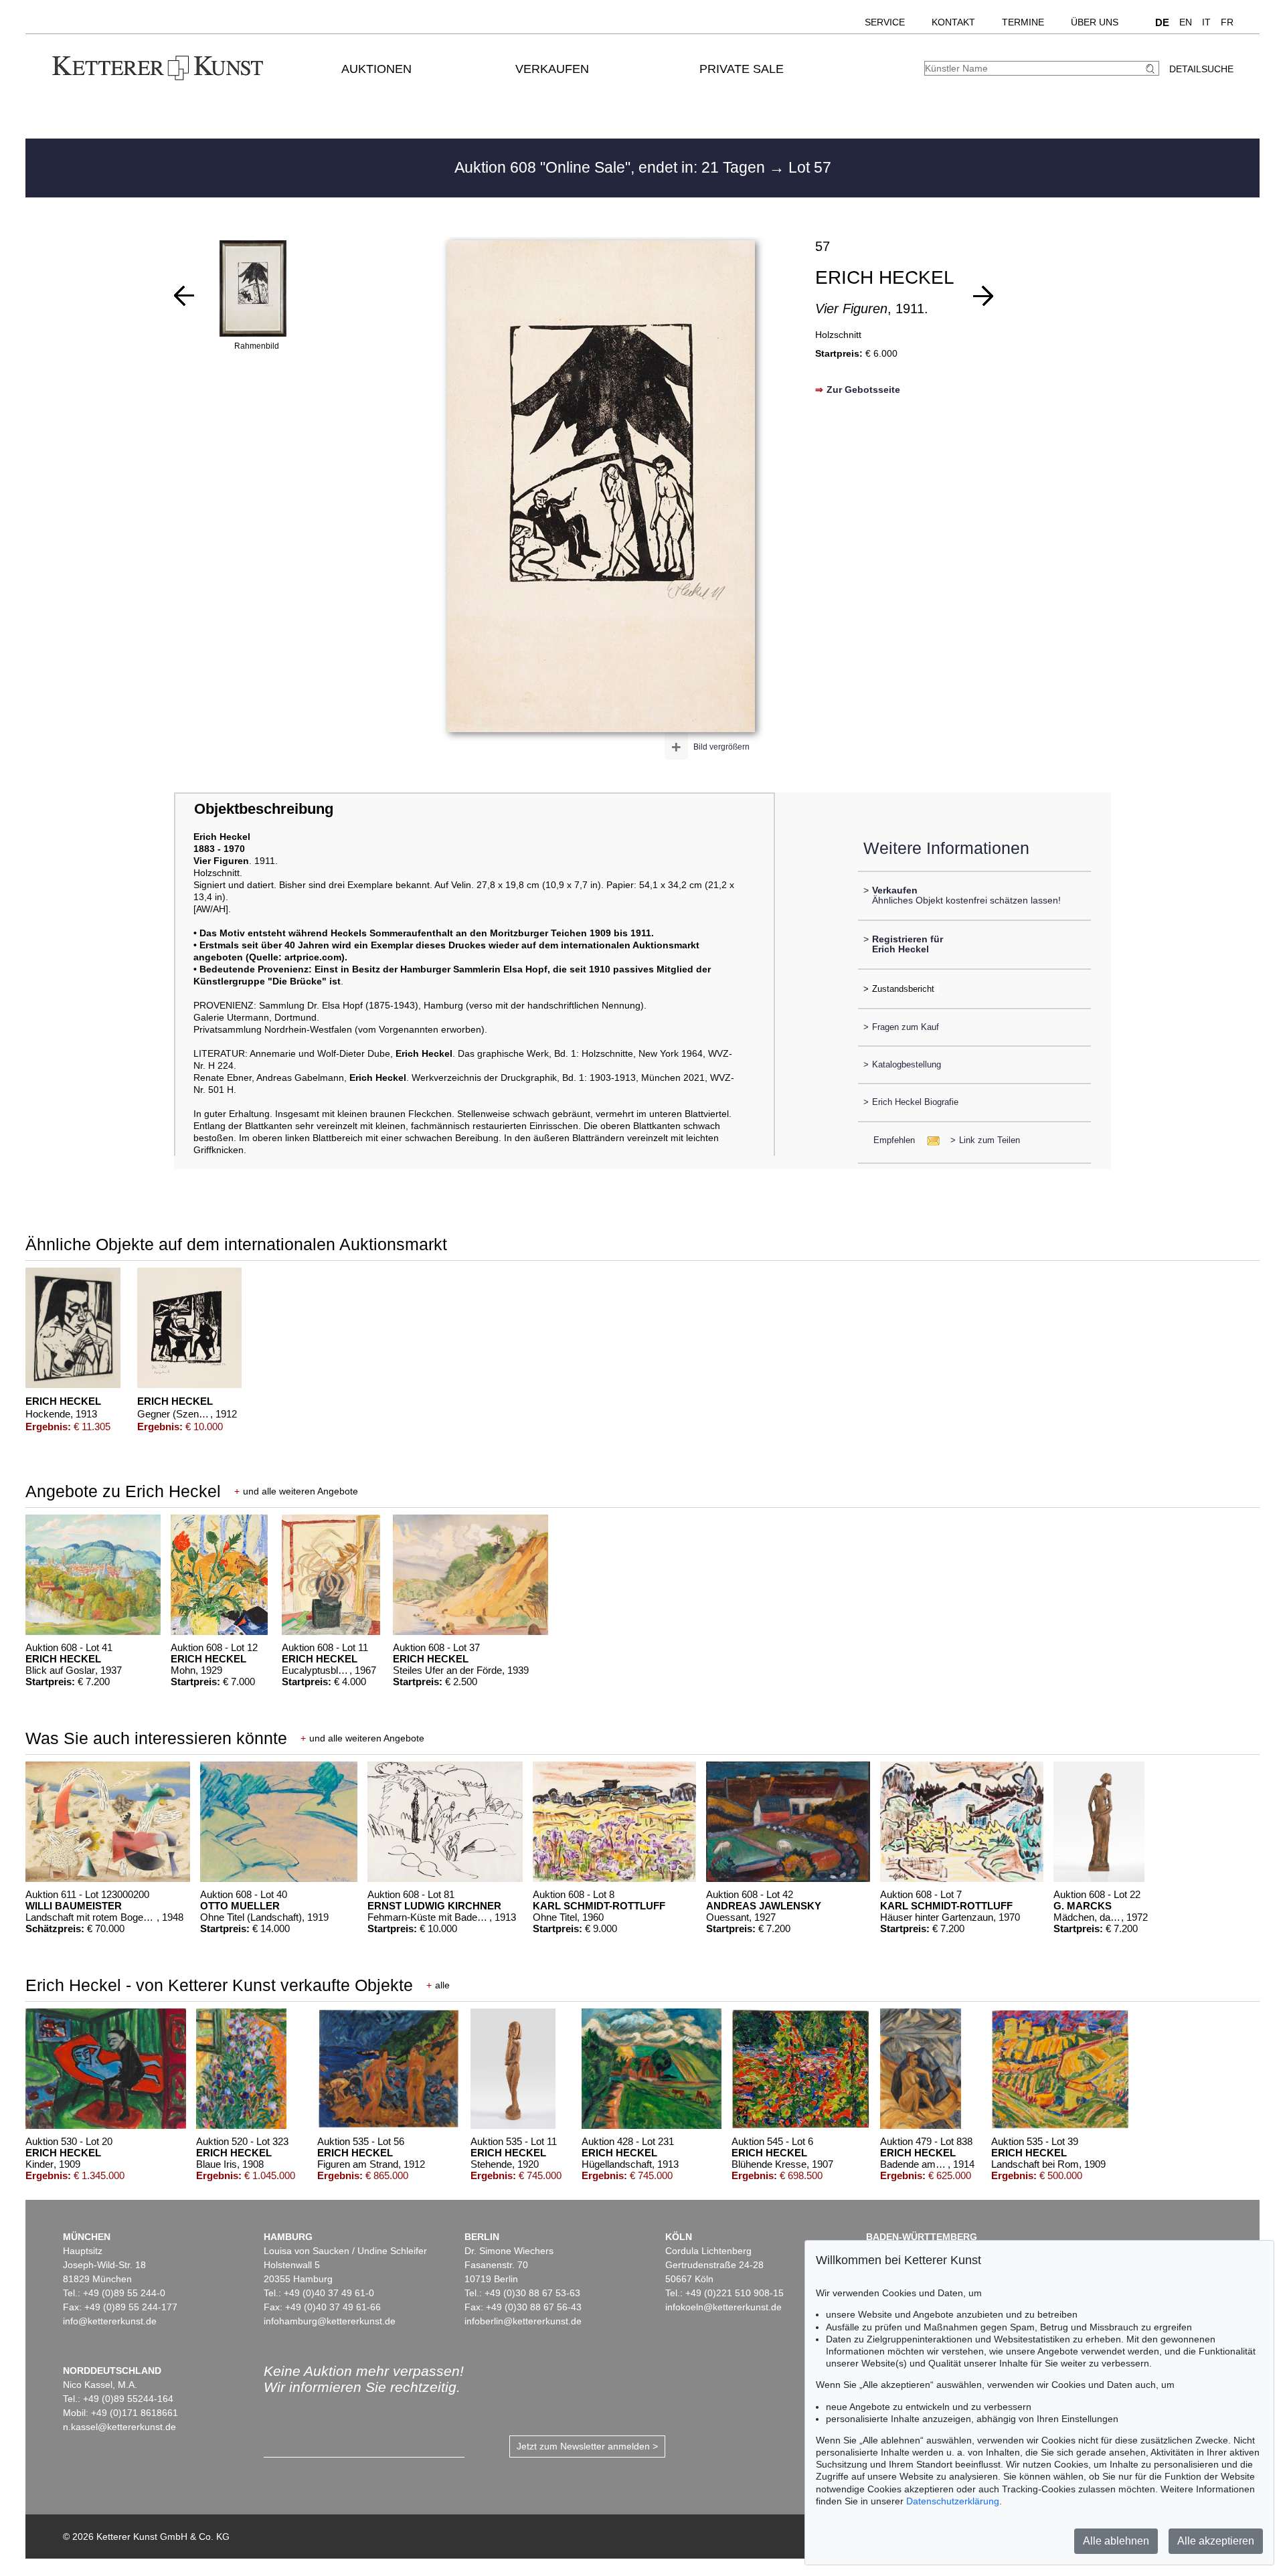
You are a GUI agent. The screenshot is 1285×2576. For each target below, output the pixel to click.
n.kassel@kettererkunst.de (119, 2427)
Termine (1023, 22)
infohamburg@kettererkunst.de (330, 2321)
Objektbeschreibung (264, 809)
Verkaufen (552, 69)
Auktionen (376, 69)
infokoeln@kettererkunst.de (723, 2307)
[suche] (1152, 69)
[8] (983, 296)
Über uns (1095, 22)
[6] (184, 296)
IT (1206, 22)
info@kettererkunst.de (110, 2321)
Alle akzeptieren (1216, 2541)
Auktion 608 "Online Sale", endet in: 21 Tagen (612, 167)
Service (885, 22)
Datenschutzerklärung (953, 2501)
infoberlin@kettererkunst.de (523, 2321)
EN (1186, 22)
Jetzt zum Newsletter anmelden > (587, 2446)
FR (1227, 22)
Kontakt (953, 22)
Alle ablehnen (1116, 2541)
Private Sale (742, 69)
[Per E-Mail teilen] (929, 1140)
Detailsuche (1201, 69)
